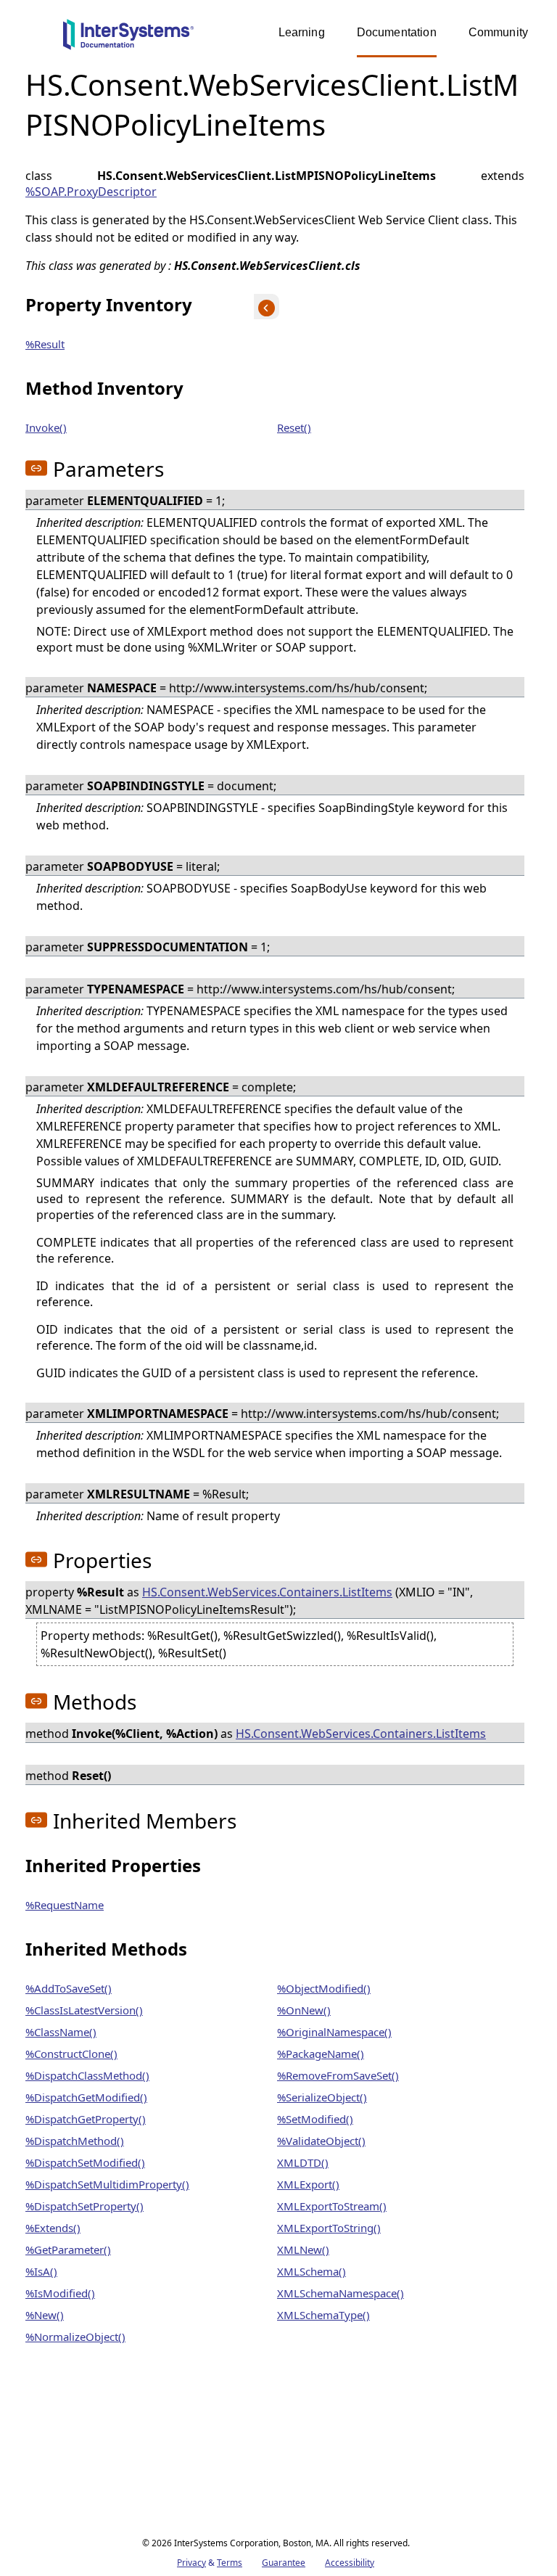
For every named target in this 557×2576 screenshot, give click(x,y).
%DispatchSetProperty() (84, 2206)
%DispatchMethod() (75, 2141)
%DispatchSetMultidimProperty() (107, 2184)
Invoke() (46, 427)
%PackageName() (321, 2054)
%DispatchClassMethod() (87, 2075)
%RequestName (65, 1905)
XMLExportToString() (329, 2228)
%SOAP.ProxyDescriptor (91, 192)
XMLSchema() (311, 2271)
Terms (230, 2563)
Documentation (397, 32)
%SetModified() (315, 2119)
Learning (302, 32)
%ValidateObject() (321, 2141)
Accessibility (350, 2563)
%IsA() (41, 2271)
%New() (45, 2315)
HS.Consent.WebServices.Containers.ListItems (267, 1592)
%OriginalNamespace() (334, 2032)
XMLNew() (303, 2249)
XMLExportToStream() (332, 2206)
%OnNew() (304, 2010)
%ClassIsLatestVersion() (84, 2010)
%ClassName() (61, 2032)
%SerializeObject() (322, 2097)
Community (498, 32)
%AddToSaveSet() (69, 1988)
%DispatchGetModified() (86, 2097)
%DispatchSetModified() (85, 2162)
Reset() (294, 427)
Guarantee (284, 2563)
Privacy (191, 2563)
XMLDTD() (303, 2162)
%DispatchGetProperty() (86, 2119)
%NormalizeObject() (75, 2337)
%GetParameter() (68, 2249)
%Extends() (53, 2228)
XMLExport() (308, 2184)
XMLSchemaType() (323, 2315)
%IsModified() (60, 2293)
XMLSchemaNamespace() (341, 2293)
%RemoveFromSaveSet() (338, 2075)
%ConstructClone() (71, 2054)
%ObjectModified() (324, 1988)
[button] (36, 468)
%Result (45, 344)
